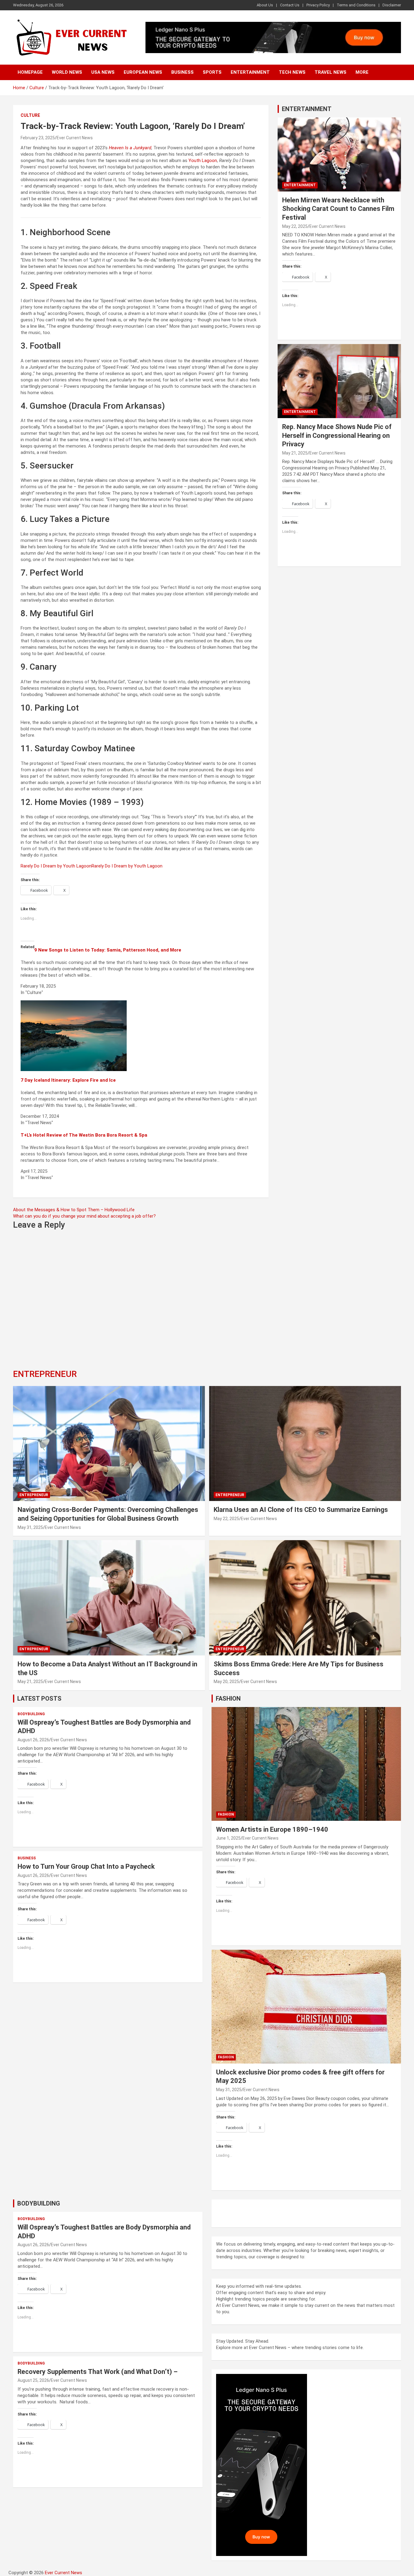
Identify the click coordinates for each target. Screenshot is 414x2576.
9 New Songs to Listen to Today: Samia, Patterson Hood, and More (108, 950)
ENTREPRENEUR (45, 1374)
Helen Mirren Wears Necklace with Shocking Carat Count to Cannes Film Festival (338, 209)
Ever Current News (75, 138)
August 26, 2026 (33, 1740)
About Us (265, 5)
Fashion (226, 1814)
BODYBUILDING (39, 2203)
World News (67, 72)
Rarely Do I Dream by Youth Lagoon (56, 866)
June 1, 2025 (228, 1838)
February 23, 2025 (38, 138)
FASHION (228, 1699)
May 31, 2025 (30, 1527)
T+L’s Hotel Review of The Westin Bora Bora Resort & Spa (84, 1135)
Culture (30, 115)
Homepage (30, 72)
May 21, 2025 (295, 453)
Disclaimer (392, 5)
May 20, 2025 (226, 1682)
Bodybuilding (31, 1714)
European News (143, 72)
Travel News (331, 72)
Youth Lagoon (203, 161)
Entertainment (250, 72)
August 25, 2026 (33, 2380)
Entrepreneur (34, 1495)
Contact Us (290, 5)
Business (182, 72)
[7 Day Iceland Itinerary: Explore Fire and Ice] (74, 1003)
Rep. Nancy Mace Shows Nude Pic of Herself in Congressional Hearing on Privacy (337, 435)
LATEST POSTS (39, 1699)
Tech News (292, 72)
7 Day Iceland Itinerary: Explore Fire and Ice (68, 1080)
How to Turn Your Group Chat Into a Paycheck (86, 1866)
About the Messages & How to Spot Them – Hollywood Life (74, 1210)
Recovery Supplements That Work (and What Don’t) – (98, 2372)
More (362, 72)
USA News (103, 72)
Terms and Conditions (356, 5)
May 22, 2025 (295, 226)
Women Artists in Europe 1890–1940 (272, 1829)
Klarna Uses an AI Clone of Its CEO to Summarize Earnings (301, 1510)
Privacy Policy (318, 5)
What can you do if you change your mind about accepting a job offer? (84, 1216)
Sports (212, 72)
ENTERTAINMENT (307, 109)
